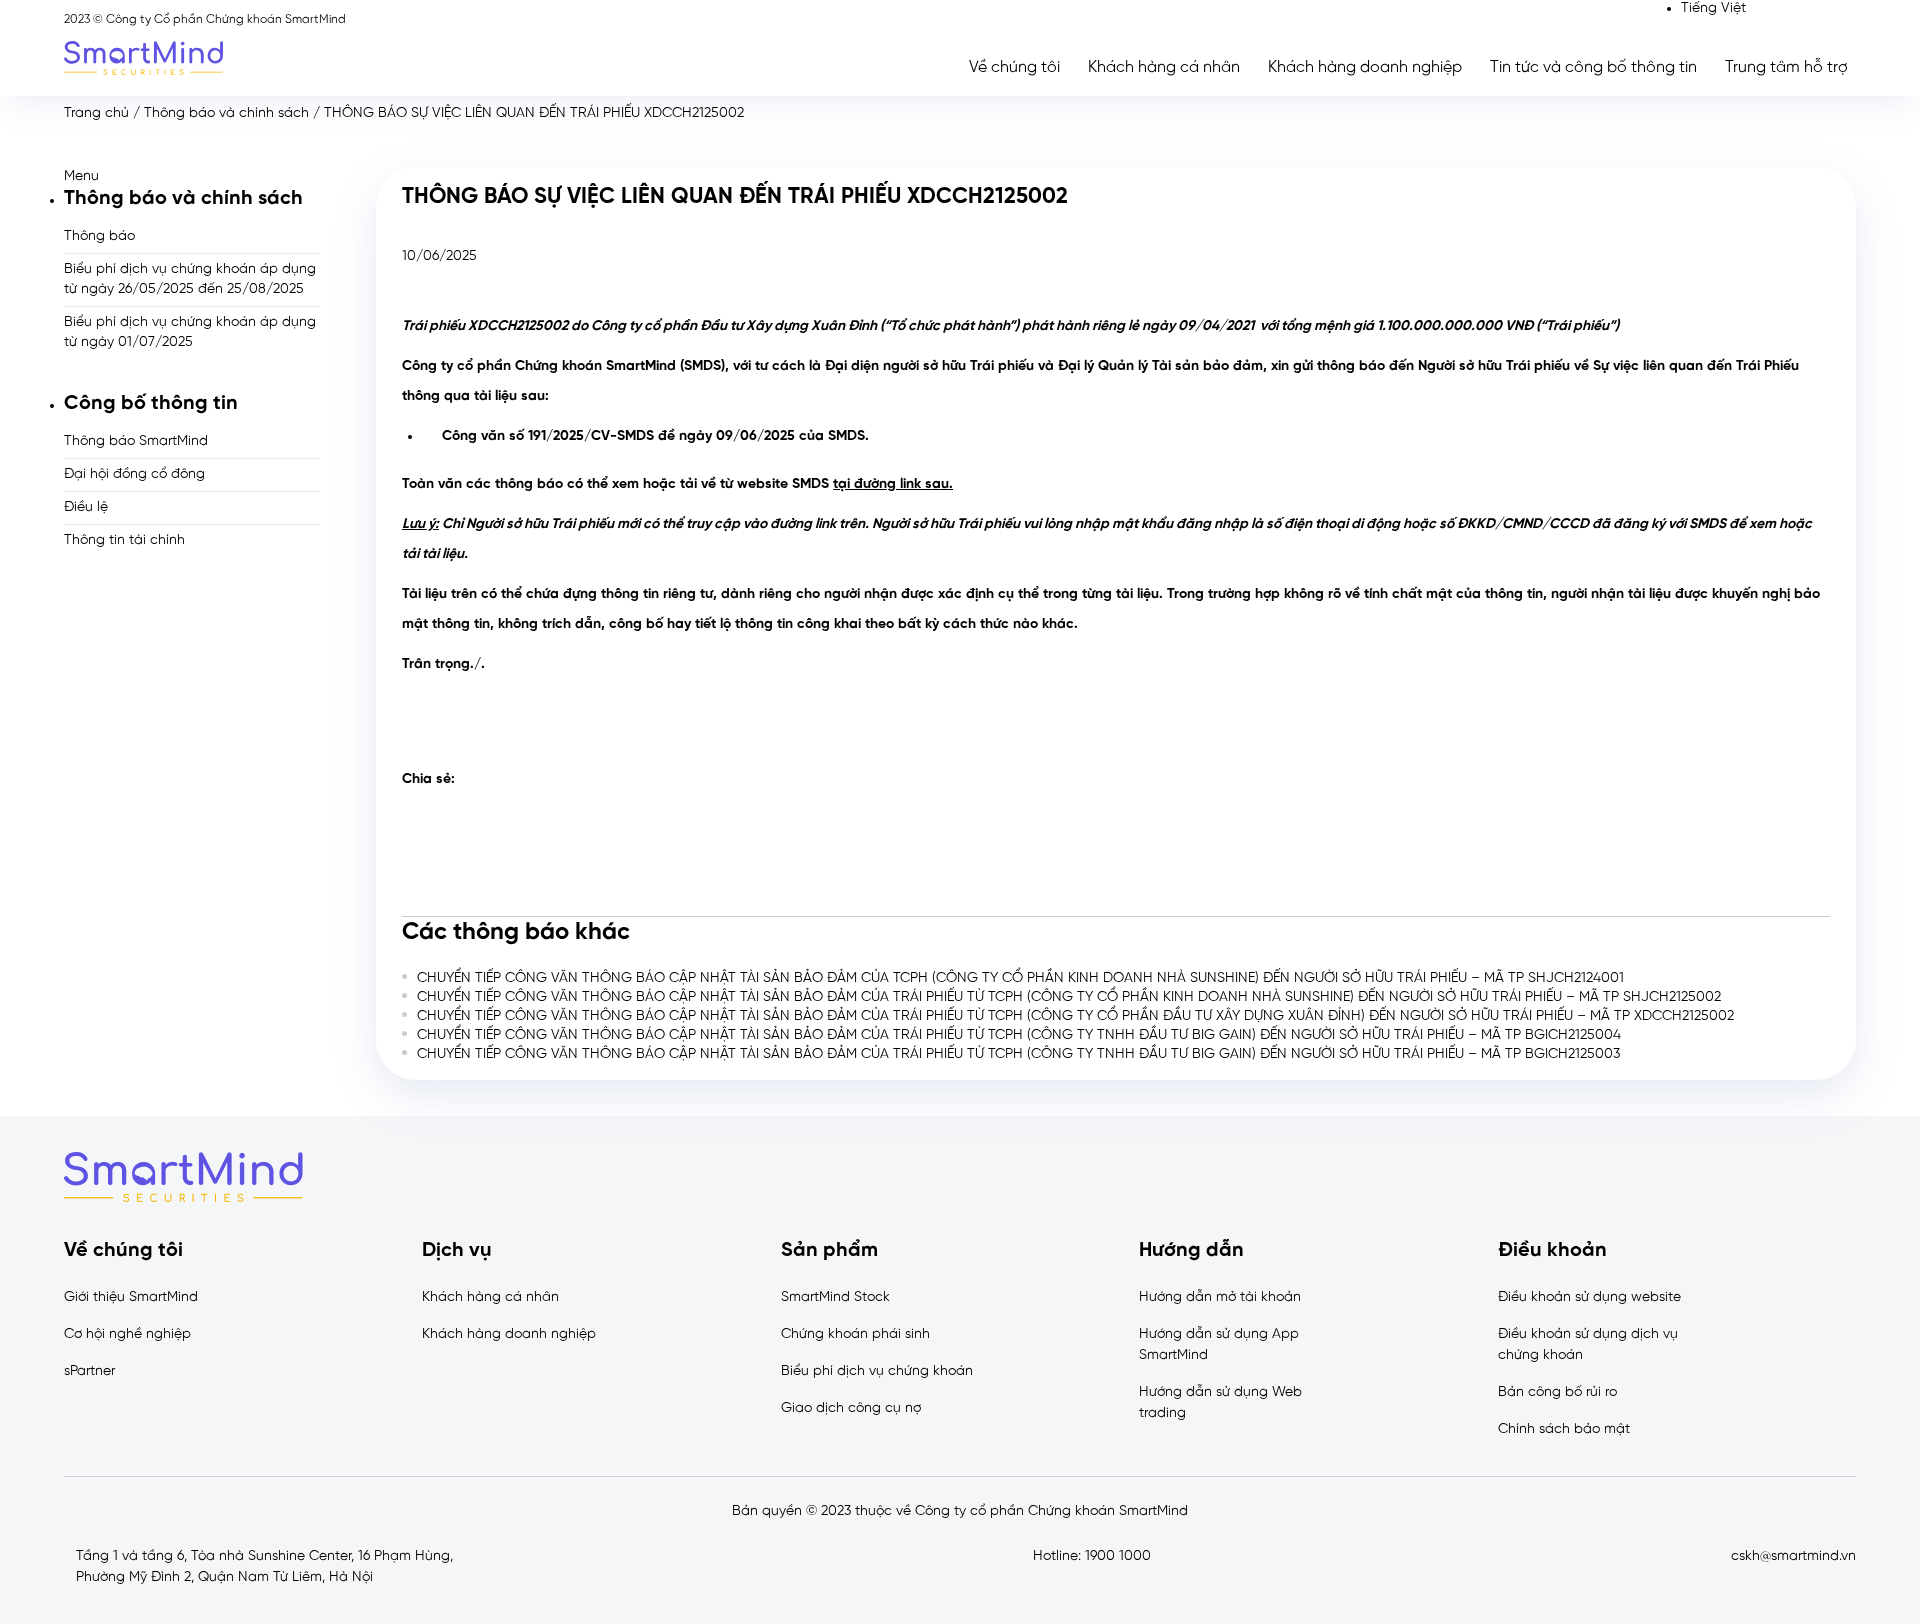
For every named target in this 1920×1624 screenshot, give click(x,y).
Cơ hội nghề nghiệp (127, 1334)
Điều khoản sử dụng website (1589, 1297)
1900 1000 (1118, 1556)
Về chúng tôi (1014, 67)
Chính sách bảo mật (1564, 1429)
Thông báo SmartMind (136, 441)
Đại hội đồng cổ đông (134, 474)
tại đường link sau (891, 484)
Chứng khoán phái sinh (855, 1334)
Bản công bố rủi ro (1557, 1392)
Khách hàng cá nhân (1164, 67)
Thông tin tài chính (124, 540)
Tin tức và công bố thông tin (1593, 67)
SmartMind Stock (835, 1297)
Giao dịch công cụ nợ (851, 1408)
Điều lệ (86, 507)
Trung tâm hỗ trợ (1786, 67)
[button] (192, 176)
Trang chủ (96, 113)
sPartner (89, 1371)
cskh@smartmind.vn (1793, 1556)
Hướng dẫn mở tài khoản (1220, 1297)
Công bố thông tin (151, 403)
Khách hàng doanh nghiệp (1365, 67)
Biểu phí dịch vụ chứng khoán (877, 1371)
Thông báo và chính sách (226, 113)
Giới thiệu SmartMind (131, 1297)
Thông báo (99, 236)
